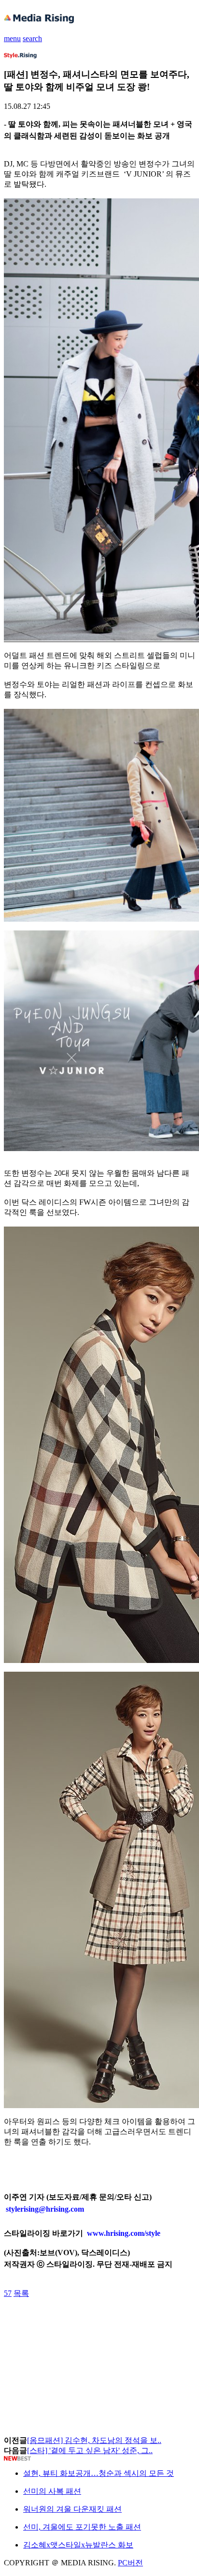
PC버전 (130, 2563)
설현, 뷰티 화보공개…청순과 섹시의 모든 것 (99, 2473)
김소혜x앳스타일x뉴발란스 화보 (78, 2545)
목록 (21, 2293)
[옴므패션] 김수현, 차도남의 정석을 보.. (94, 2440)
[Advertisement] (81, 2321)
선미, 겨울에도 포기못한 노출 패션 (82, 2527)
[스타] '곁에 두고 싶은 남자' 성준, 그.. (90, 2450)
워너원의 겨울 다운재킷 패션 (72, 2509)
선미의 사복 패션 (52, 2491)
